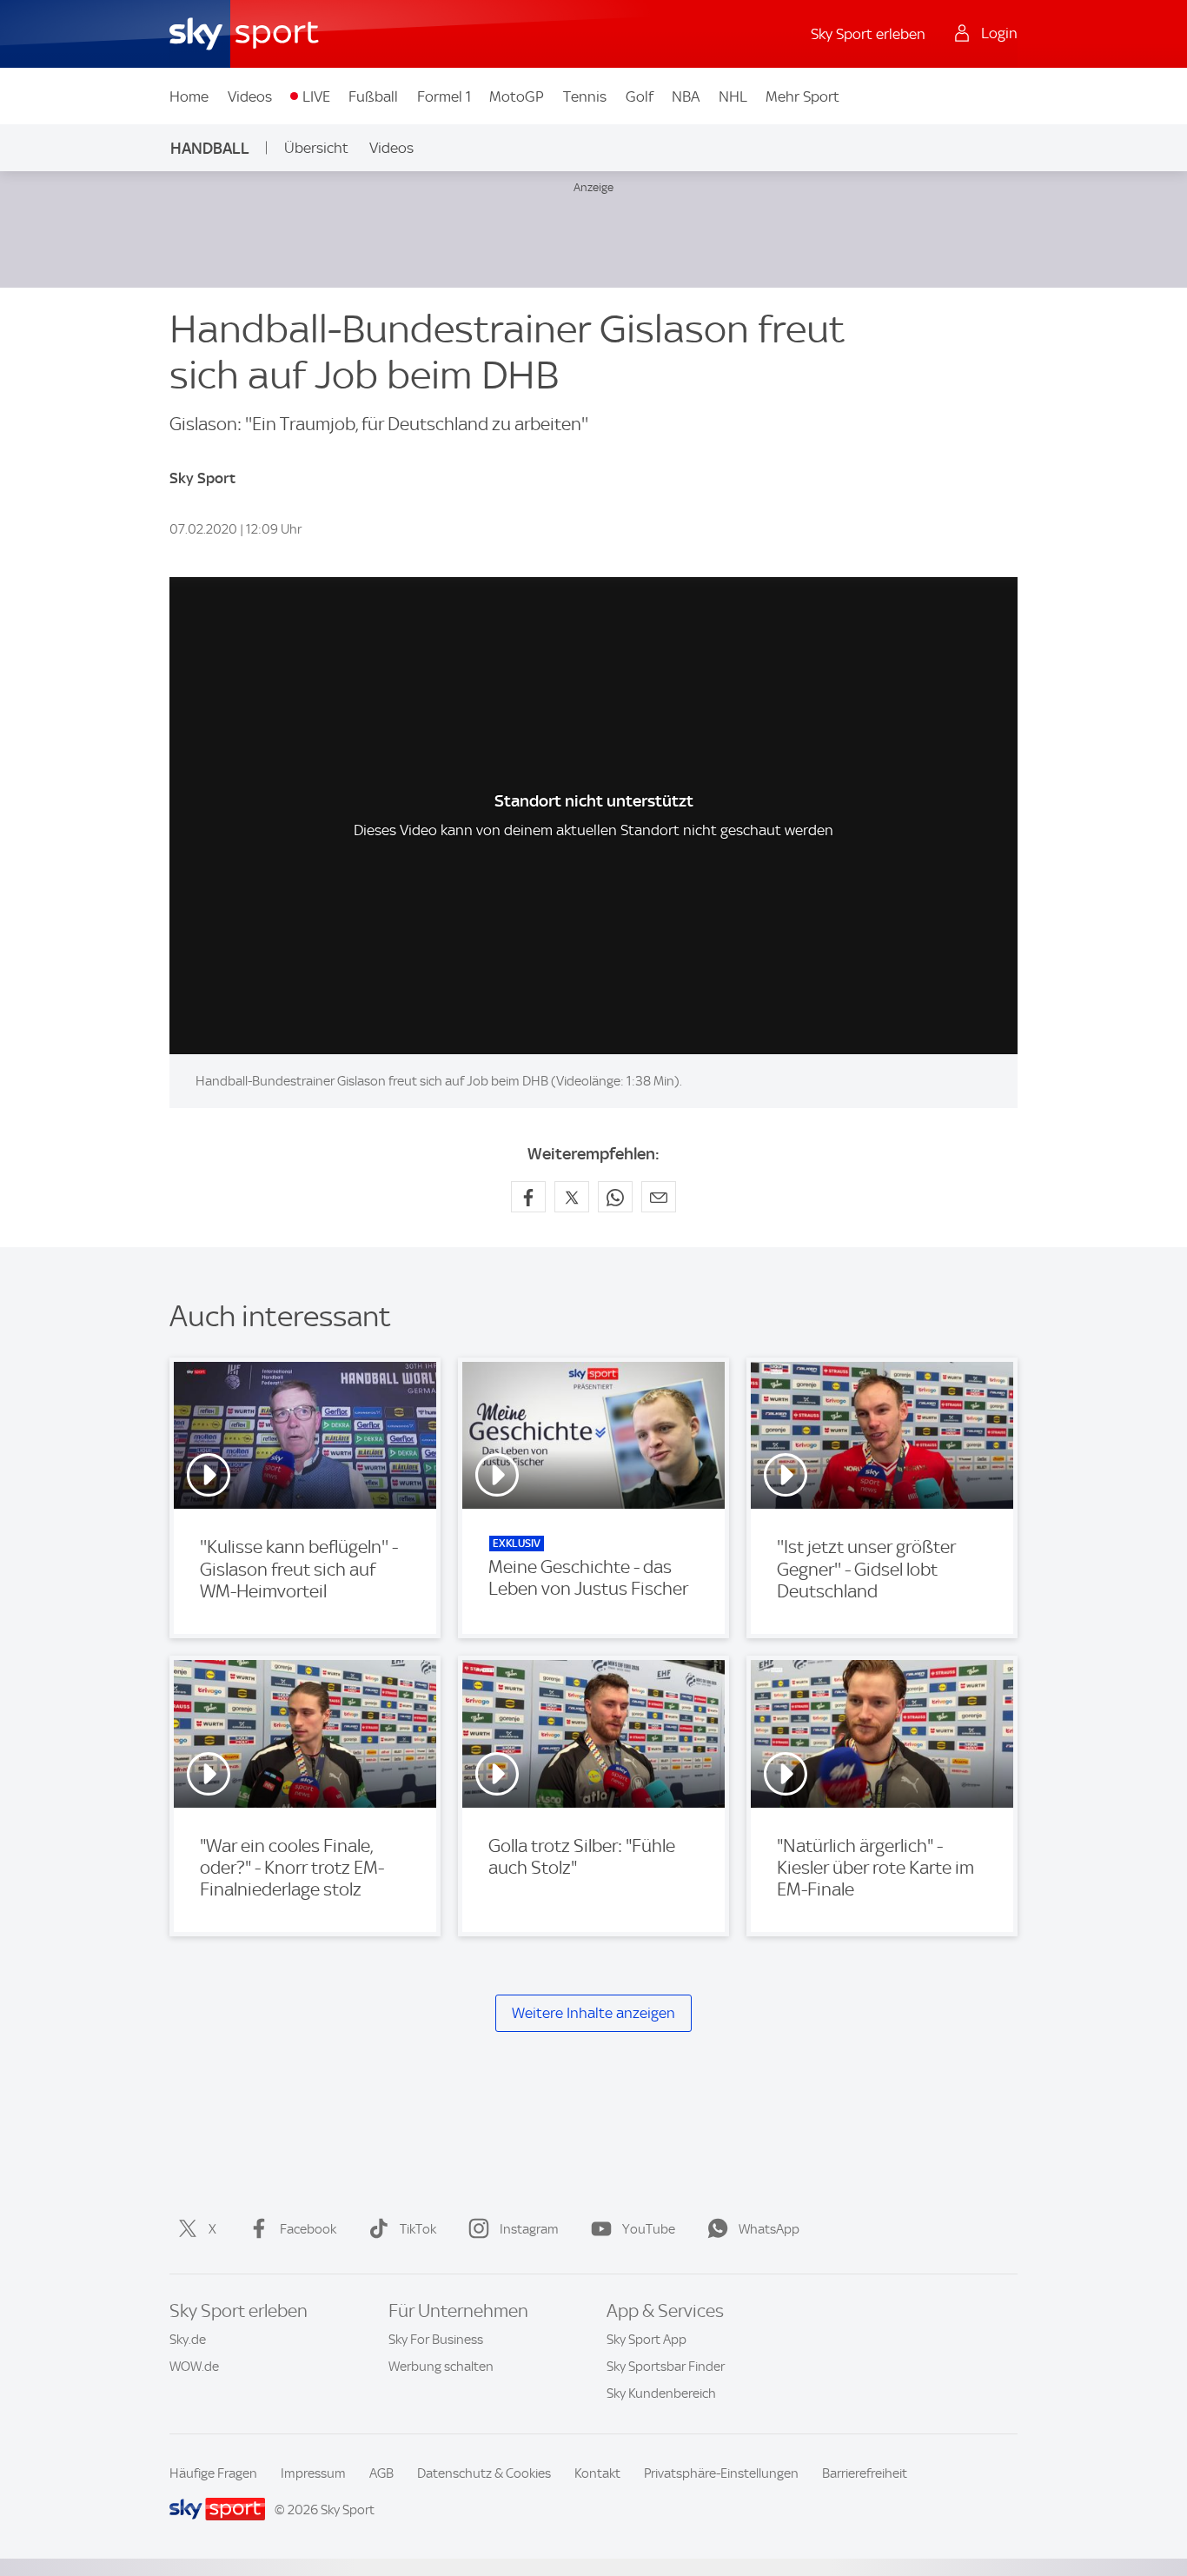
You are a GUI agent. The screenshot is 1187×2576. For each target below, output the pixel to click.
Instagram (529, 2229)
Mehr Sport (802, 96)
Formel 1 (444, 96)
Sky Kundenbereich (661, 2393)
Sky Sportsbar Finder (666, 2367)
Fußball (373, 96)
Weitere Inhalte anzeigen (593, 2013)
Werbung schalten (441, 2367)
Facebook (308, 2229)
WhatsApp (769, 2229)
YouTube (649, 2229)
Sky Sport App (647, 2340)
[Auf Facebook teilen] (528, 1197)
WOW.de (194, 2367)
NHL (733, 96)
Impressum (313, 2473)
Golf (640, 96)
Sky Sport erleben (868, 34)
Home (189, 96)
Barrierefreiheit (865, 2473)
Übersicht (316, 148)
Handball (210, 148)
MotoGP (517, 96)
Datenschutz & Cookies (484, 2473)
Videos (250, 96)
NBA (686, 96)
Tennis (585, 96)
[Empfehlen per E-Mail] (659, 1197)
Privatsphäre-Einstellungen (721, 2473)
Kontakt (597, 2473)
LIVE (316, 96)
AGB (381, 2473)
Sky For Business (436, 2340)
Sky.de (188, 2340)
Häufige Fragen (213, 2473)
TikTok (418, 2229)
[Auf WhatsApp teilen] (615, 1197)
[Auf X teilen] (572, 1197)
